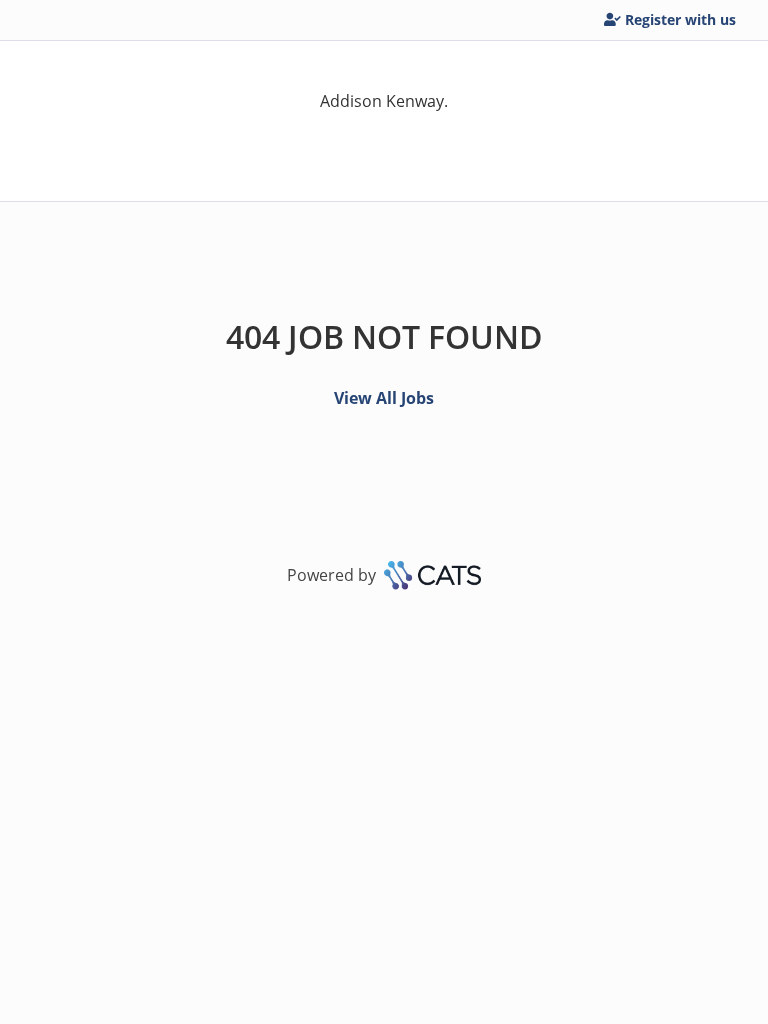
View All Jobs (384, 398)
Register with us (680, 19)
